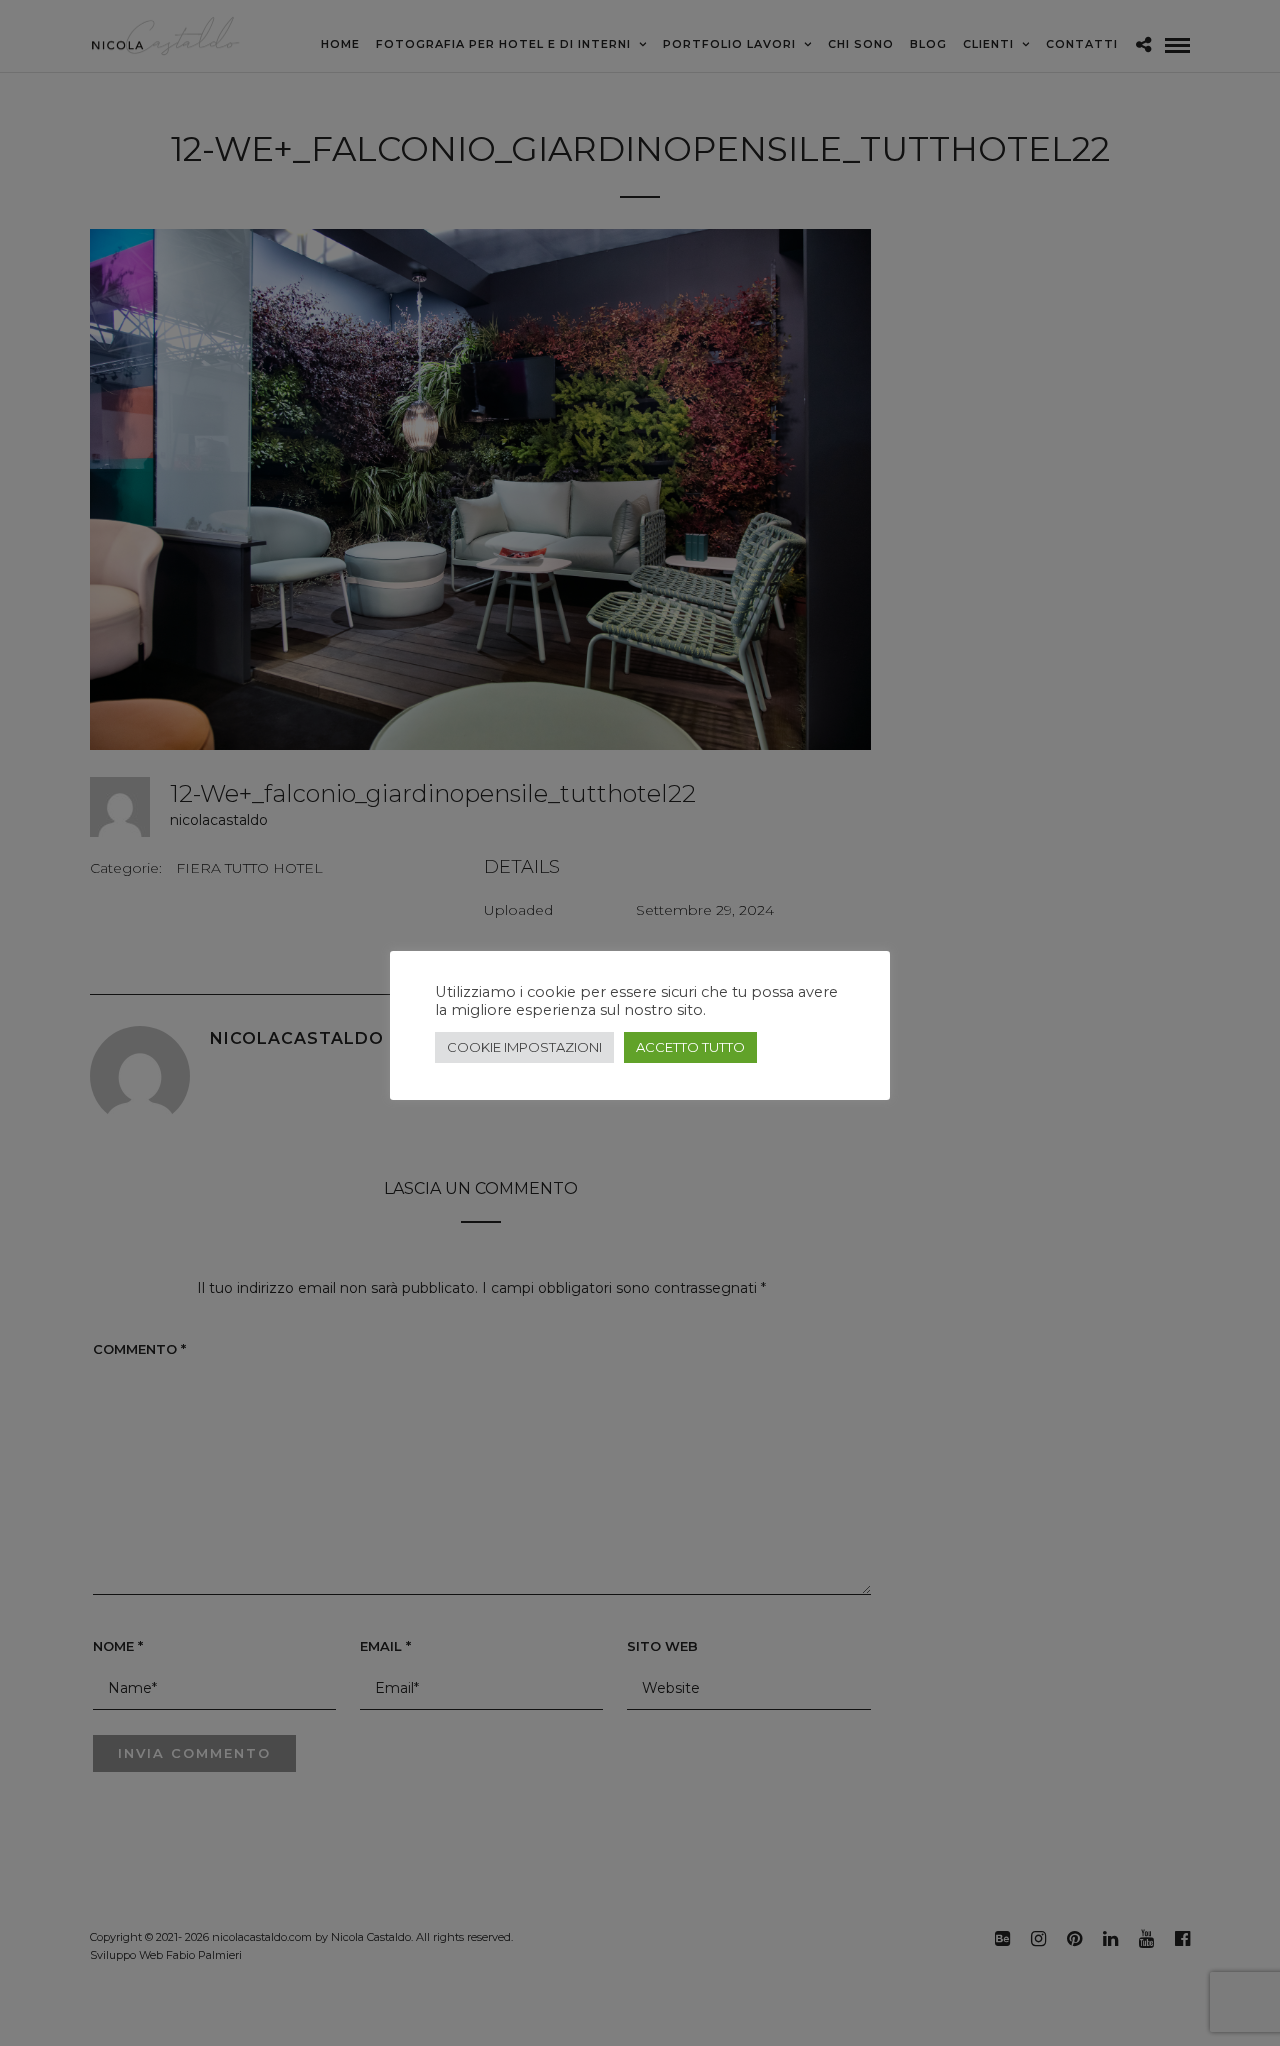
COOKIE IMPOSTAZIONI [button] (524, 1047)
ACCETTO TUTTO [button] (690, 1047)
